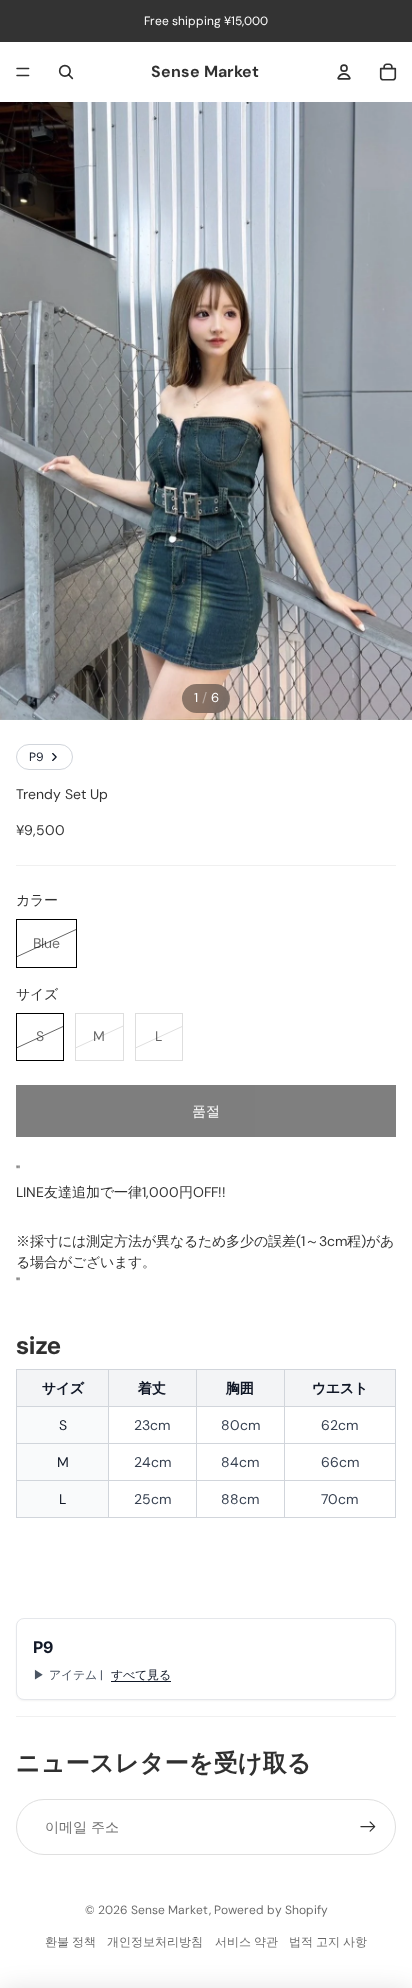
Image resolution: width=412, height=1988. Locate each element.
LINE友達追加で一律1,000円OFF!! (121, 1192)
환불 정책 (70, 1942)
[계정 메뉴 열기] (344, 72)
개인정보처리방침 (155, 1942)
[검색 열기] (66, 72)
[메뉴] (23, 72)
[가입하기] (368, 1827)
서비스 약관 (246, 1942)
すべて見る (141, 1675)
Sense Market (170, 1910)
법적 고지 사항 (328, 1942)
